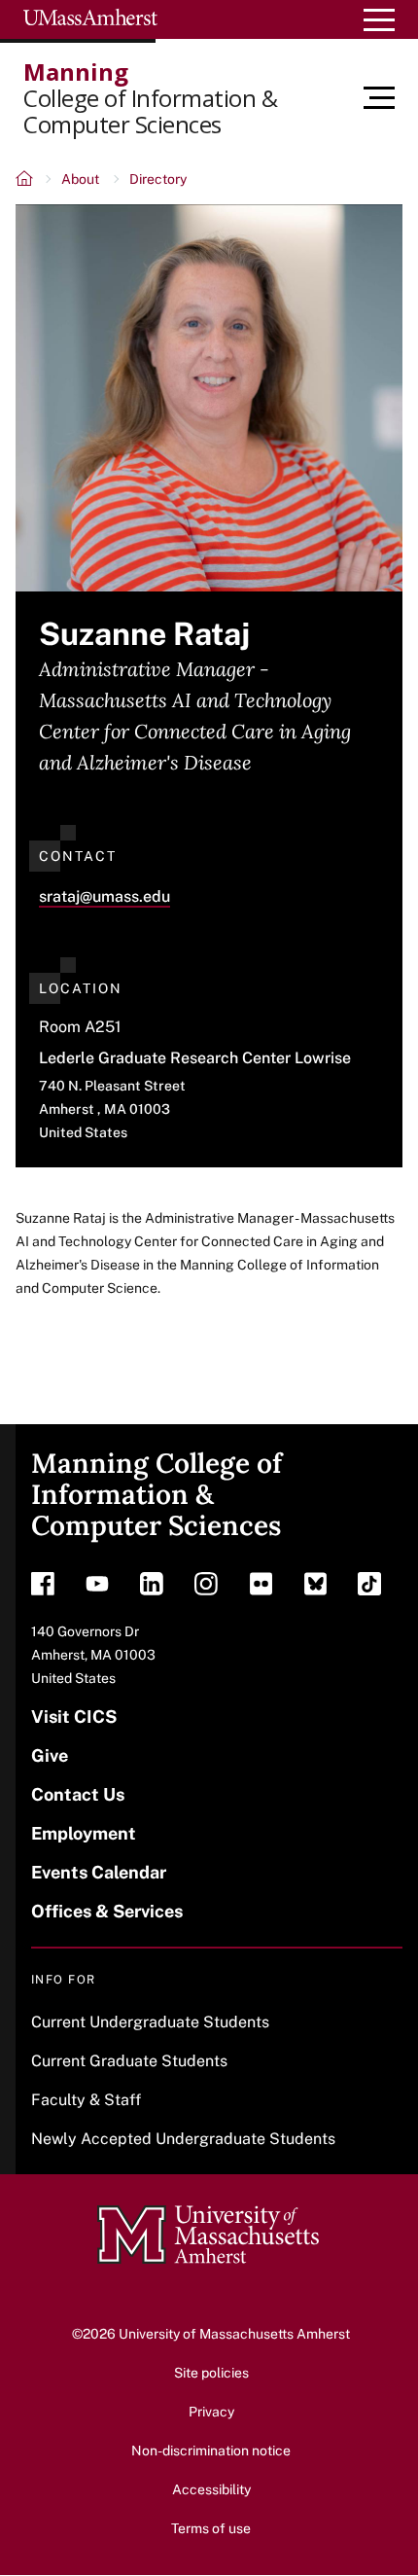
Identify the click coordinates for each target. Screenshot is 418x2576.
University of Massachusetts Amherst (234, 2334)
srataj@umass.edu (104, 896)
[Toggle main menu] (391, 98)
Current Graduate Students (129, 2061)
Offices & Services (107, 1911)
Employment (84, 1833)
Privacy (211, 2412)
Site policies (211, 2373)
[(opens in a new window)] (43, 1589)
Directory (158, 179)
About (80, 179)
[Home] (26, 181)
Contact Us (78, 1794)
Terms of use (211, 2528)
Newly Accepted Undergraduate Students (183, 2139)
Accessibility (211, 2489)
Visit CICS (74, 1717)
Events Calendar (99, 1872)
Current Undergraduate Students (150, 2022)
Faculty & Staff (86, 2100)
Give (50, 1755)
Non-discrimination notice (211, 2451)
